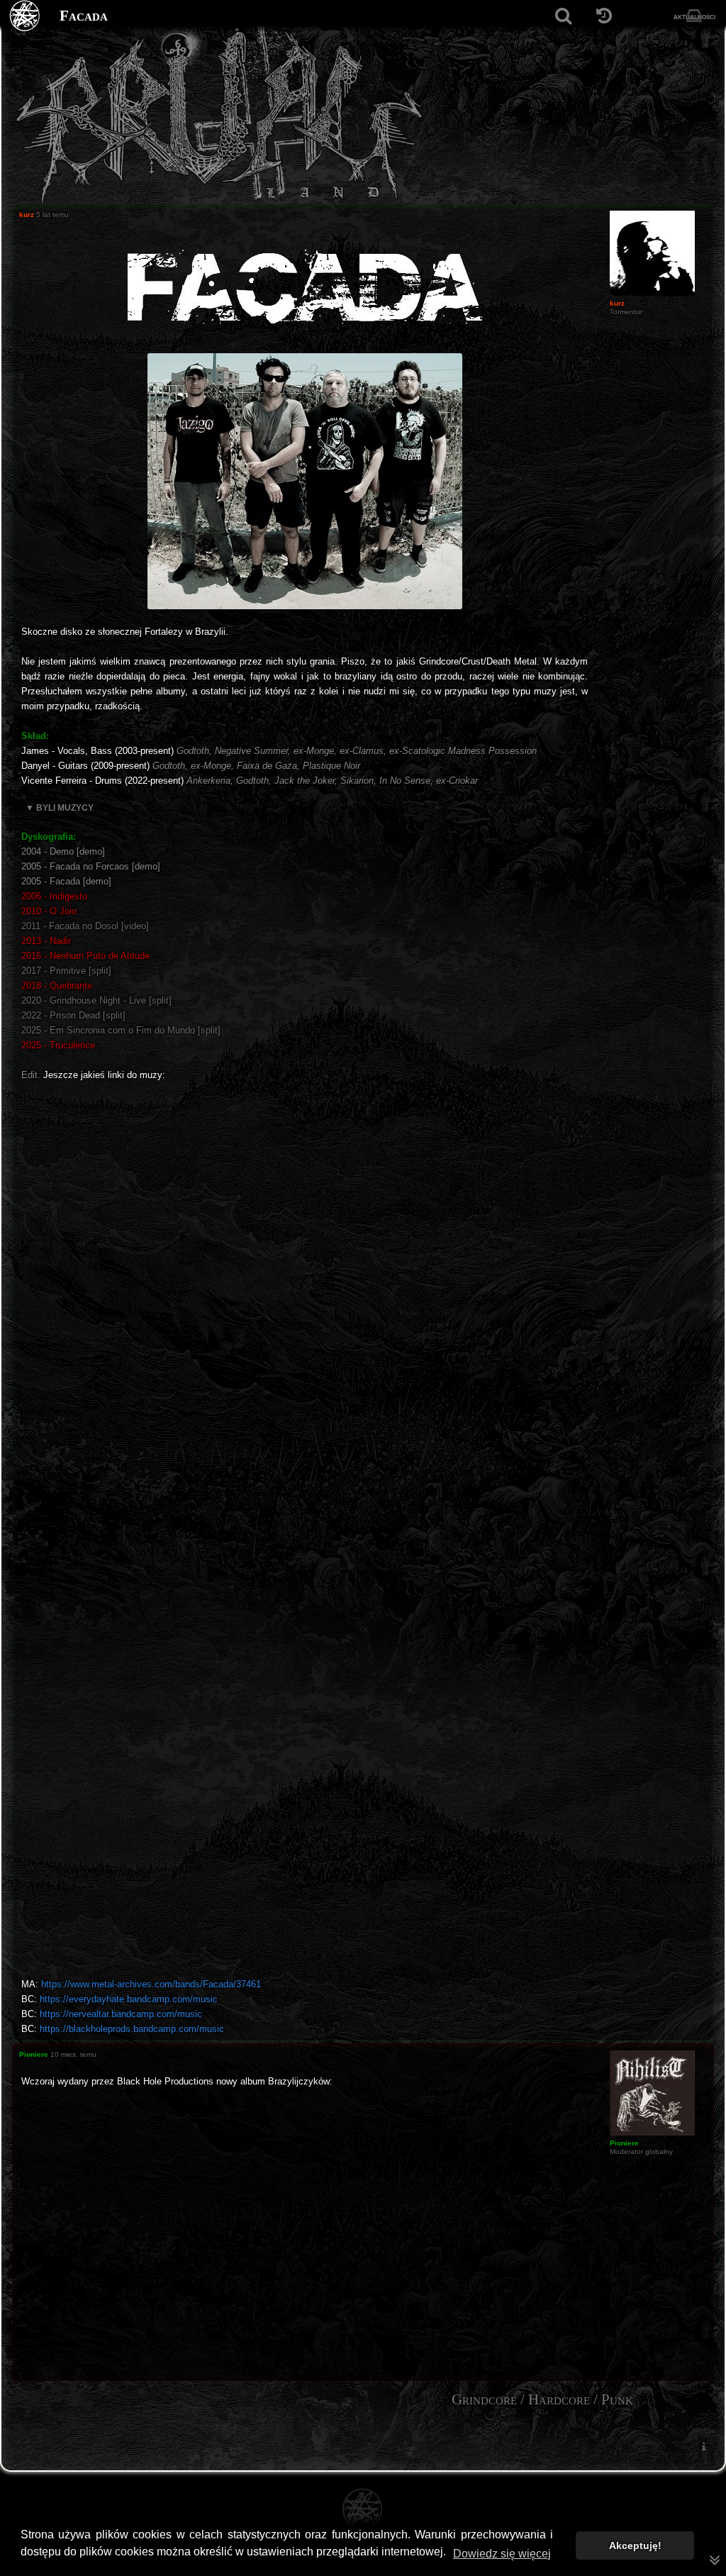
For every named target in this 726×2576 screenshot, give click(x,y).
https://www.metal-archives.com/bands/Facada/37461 (151, 1984)
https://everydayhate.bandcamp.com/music (129, 1999)
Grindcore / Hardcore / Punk (542, 2399)
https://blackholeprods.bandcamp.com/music (132, 2029)
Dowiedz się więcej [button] (502, 2554)
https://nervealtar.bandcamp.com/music (121, 2014)
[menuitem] (703, 2447)
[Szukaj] (563, 16)
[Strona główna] (25, 16)
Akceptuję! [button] (635, 2546)
